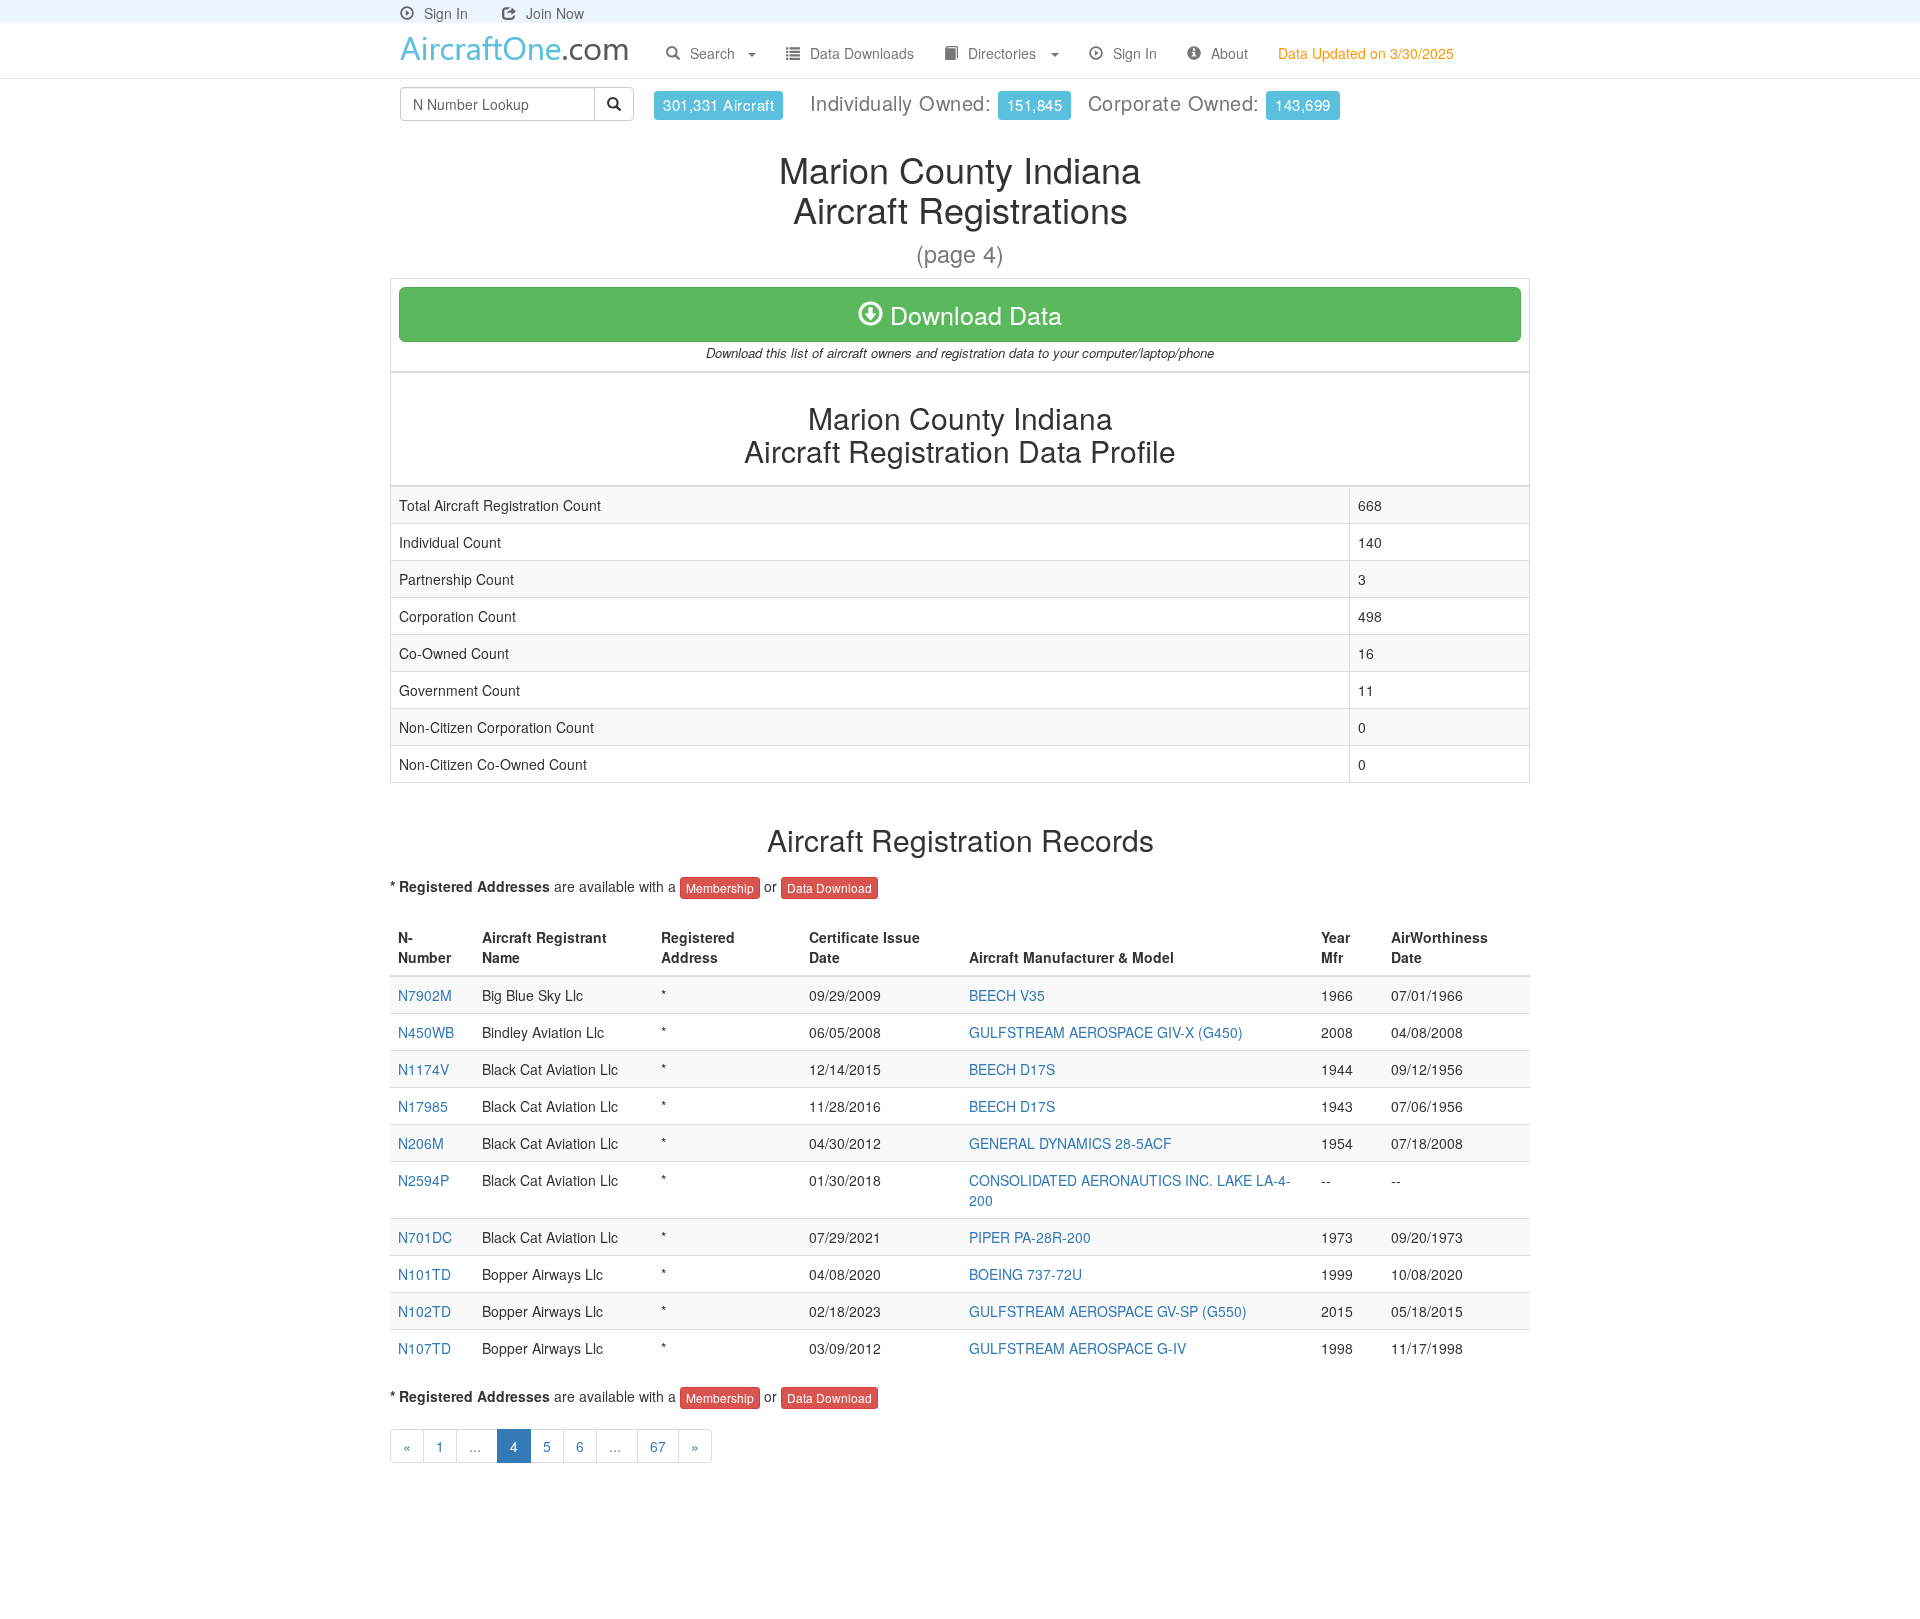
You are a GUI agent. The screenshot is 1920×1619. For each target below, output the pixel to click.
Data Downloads (862, 53)
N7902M (425, 995)
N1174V (423, 1069)
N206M (421, 1143)
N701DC (425, 1237)
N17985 (423, 1106)
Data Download (829, 887)
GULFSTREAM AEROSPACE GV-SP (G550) (1108, 1311)
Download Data (972, 314)
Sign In (446, 13)
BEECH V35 (1007, 995)
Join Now (555, 13)
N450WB (426, 1032)
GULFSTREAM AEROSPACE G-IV (1077, 1348)
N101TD (424, 1274)
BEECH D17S (1012, 1069)
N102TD (424, 1311)
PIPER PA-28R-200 (1030, 1237)
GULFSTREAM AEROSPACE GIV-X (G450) (1106, 1032)
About (1229, 53)
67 (658, 1446)
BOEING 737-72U (1025, 1274)
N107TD (424, 1348)
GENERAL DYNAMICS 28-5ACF (1070, 1143)
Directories (1002, 53)
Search (712, 53)
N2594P (423, 1180)
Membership (720, 887)
